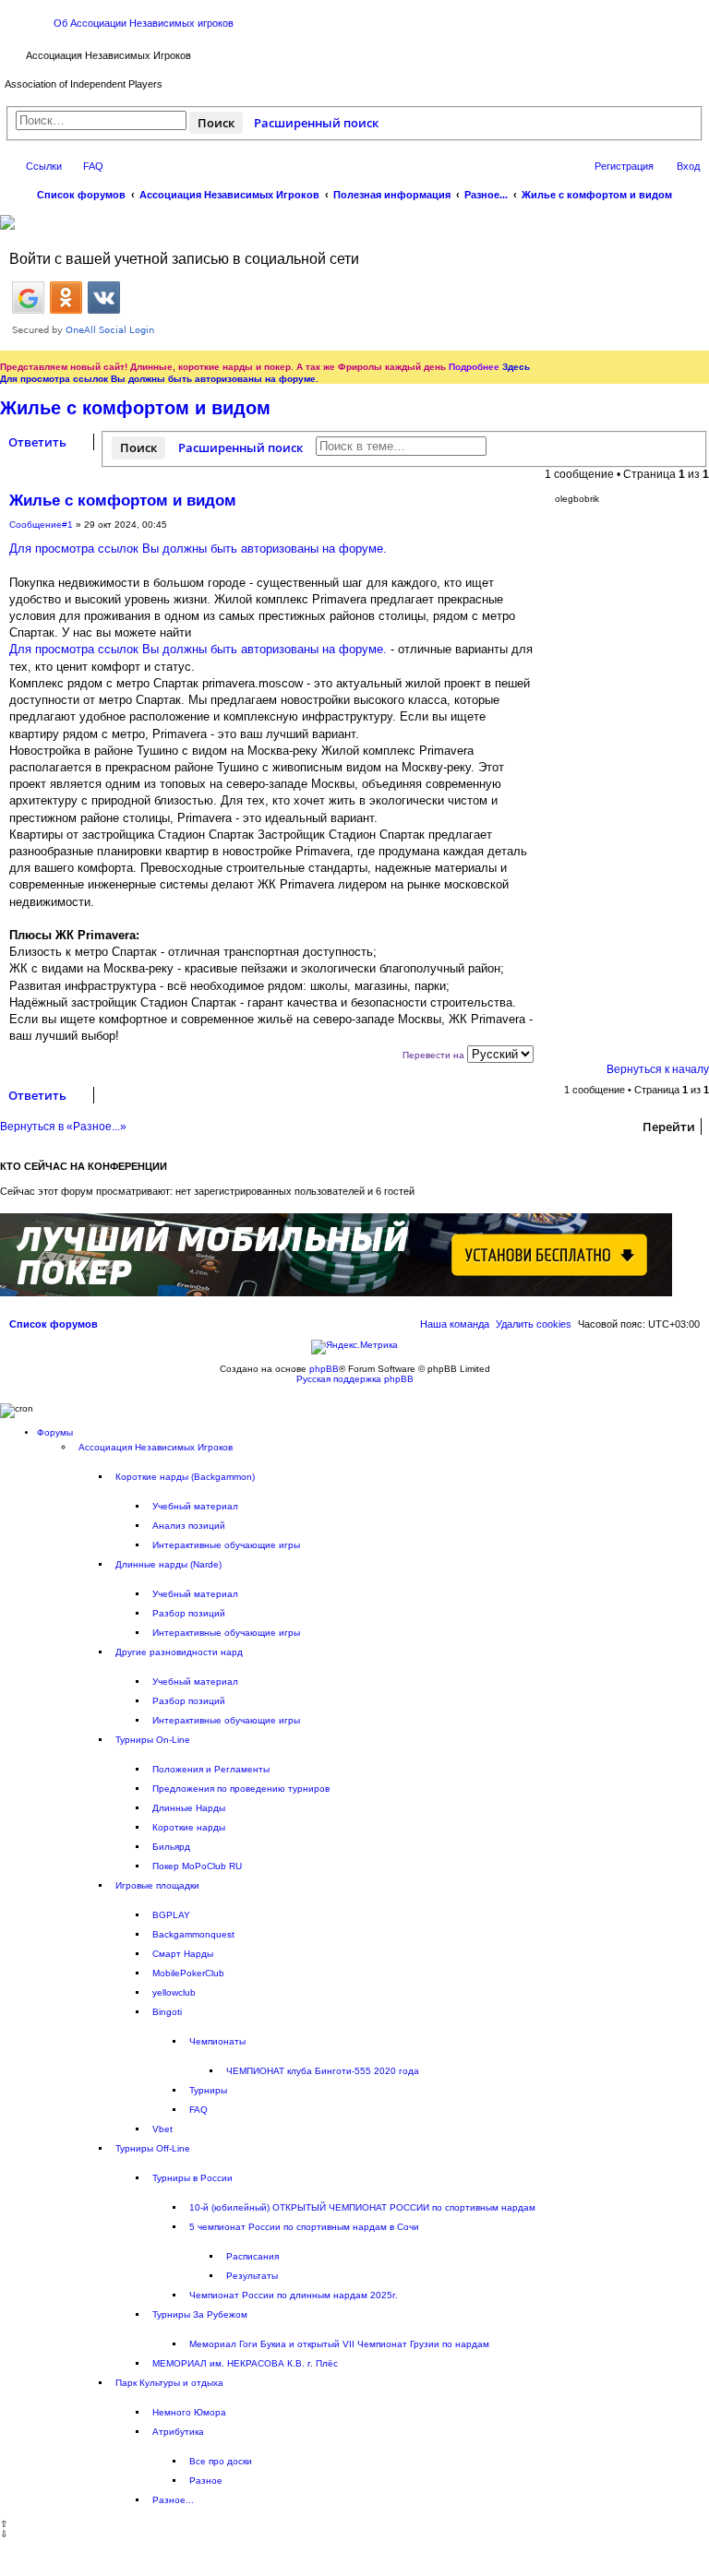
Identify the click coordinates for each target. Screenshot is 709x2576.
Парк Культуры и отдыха (169, 2383)
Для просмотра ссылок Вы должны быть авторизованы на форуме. (159, 379)
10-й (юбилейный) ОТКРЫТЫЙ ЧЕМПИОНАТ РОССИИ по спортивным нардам (362, 2207)
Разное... (173, 2500)
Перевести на (433, 1055)
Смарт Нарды (183, 1954)
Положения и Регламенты (211, 1769)
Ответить (37, 442)
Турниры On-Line (153, 1740)
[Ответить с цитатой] (527, 505)
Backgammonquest (193, 1934)
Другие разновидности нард (179, 1652)
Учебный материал (195, 1506)
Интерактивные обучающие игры (226, 1545)
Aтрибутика (178, 2432)
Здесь (516, 367)
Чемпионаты (217, 2041)
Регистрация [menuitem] (624, 166)
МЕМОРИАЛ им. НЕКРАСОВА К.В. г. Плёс (245, 2363)
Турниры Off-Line (153, 2148)
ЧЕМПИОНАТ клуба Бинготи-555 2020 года (323, 2071)
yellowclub (174, 1992)
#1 (67, 525)
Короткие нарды (189, 1827)
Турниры (208, 2090)
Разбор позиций (189, 1613)
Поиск (216, 123)
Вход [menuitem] (688, 166)
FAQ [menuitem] (93, 166)
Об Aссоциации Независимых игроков (144, 23)
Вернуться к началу (658, 1069)
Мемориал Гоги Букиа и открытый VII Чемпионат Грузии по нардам (339, 2344)
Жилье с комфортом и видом (597, 195)
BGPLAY (171, 1915)
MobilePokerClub (188, 1973)
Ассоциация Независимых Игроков (156, 1447)
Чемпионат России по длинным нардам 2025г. (294, 2295)
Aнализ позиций (189, 1526)
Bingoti (167, 2012)
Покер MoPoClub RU (197, 1866)
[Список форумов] (15, 54)
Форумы (55, 1432)
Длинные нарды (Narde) (168, 1564)
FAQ (198, 2110)
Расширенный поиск (316, 123)
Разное (206, 2481)
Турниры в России (192, 2178)
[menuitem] (534, 1324)
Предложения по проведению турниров (241, 1789)
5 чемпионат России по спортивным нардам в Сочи (304, 2227)
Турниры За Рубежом (200, 2314)
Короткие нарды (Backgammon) (185, 1477)
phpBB (324, 1369)
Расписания (252, 2256)
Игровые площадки (157, 1885)
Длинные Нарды (189, 1808)
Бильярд (171, 1847)
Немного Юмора (189, 2412)
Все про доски (221, 2461)
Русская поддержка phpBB (355, 1379)
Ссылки (44, 166)
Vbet (162, 2129)
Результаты (252, 2276)
